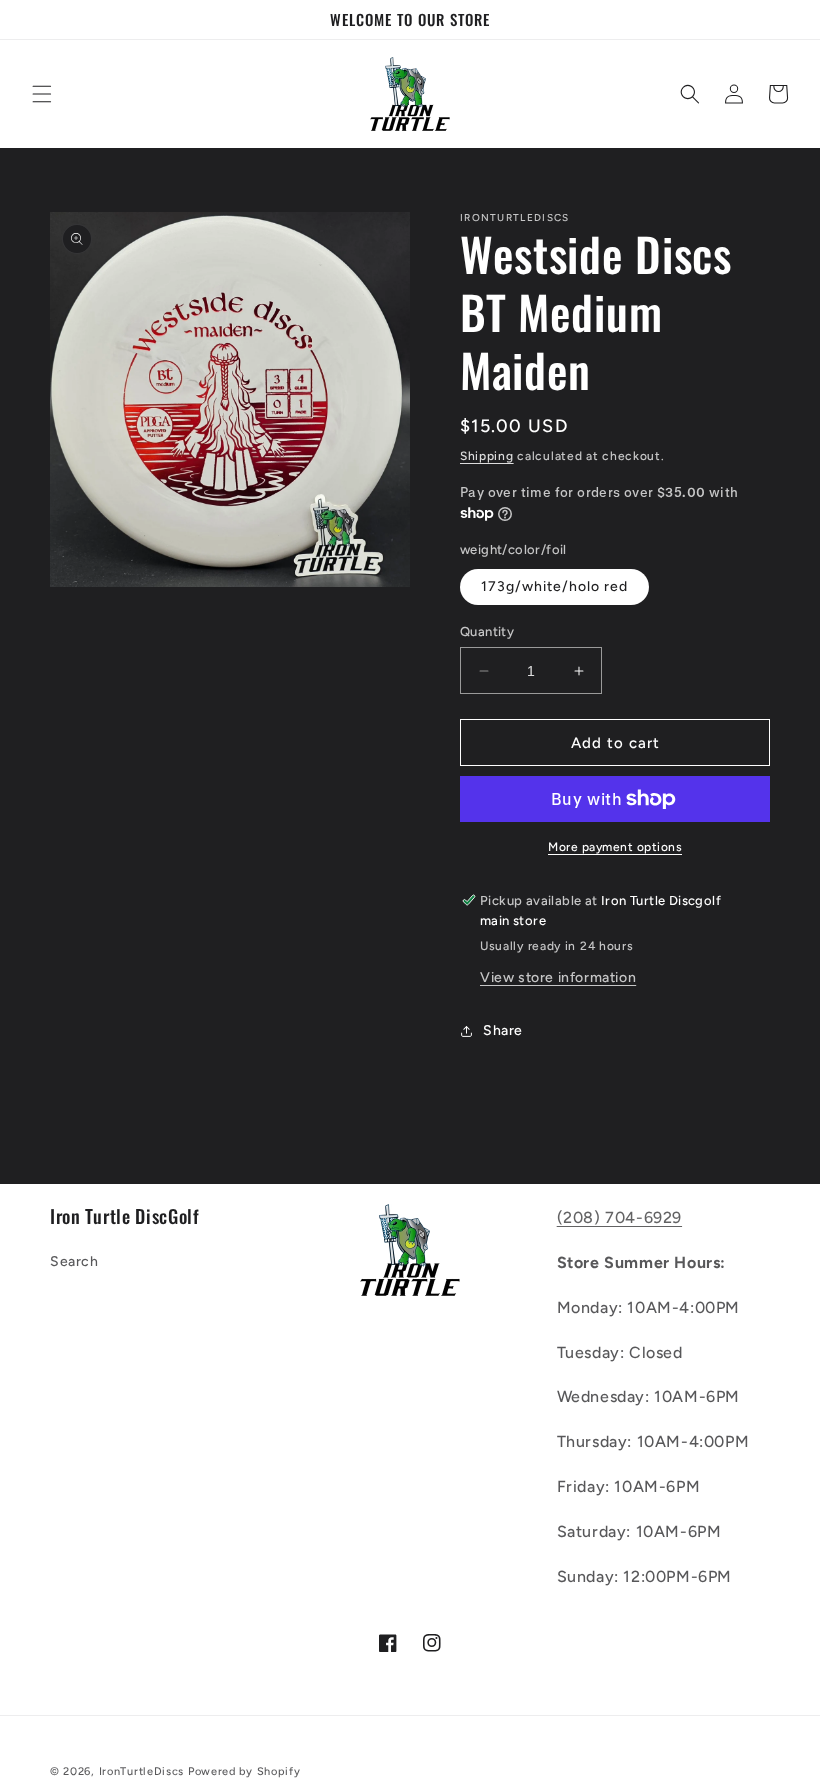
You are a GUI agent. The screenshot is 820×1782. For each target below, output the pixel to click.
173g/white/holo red (554, 586)
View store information (558, 977)
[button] (42, 94)
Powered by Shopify (244, 1771)
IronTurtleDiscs (142, 1771)
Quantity (487, 631)
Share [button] (503, 1030)
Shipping (487, 456)
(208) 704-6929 (619, 1217)
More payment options (615, 847)
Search (74, 1261)
